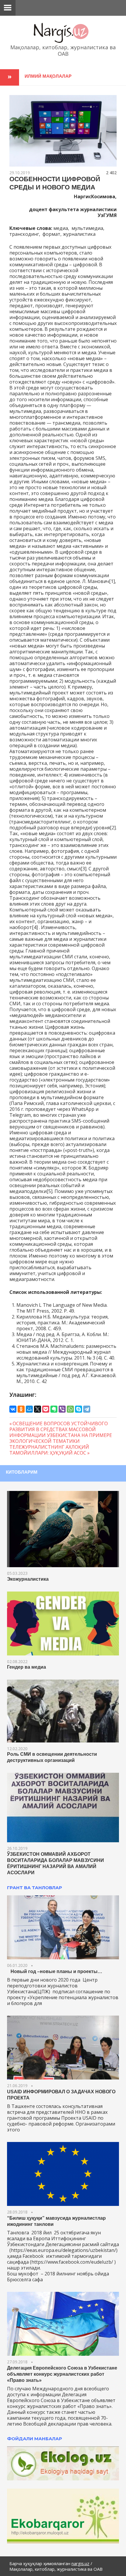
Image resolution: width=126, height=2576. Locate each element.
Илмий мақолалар (48, 76)
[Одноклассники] (21, 1409)
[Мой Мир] (29, 1409)
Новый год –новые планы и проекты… (55, 1971)
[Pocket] (46, 1409)
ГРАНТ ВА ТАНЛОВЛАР (35, 1888)
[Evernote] (54, 1409)
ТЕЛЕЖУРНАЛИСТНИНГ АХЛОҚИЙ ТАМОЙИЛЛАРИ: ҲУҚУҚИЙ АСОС (49, 1450)
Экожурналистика (28, 1579)
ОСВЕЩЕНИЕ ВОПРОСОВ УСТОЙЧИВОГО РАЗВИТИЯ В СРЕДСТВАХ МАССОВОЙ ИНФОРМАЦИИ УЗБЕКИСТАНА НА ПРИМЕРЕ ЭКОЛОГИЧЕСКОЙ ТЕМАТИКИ (61, 1432)
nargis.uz (80, 2563)
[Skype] (79, 1409)
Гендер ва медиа (27, 1667)
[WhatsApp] (70, 1409)
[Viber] (62, 1409)
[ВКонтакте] (13, 1409)
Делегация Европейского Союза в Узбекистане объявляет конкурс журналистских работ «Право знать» (62, 2374)
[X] (38, 1409)
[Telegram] (87, 1409)
